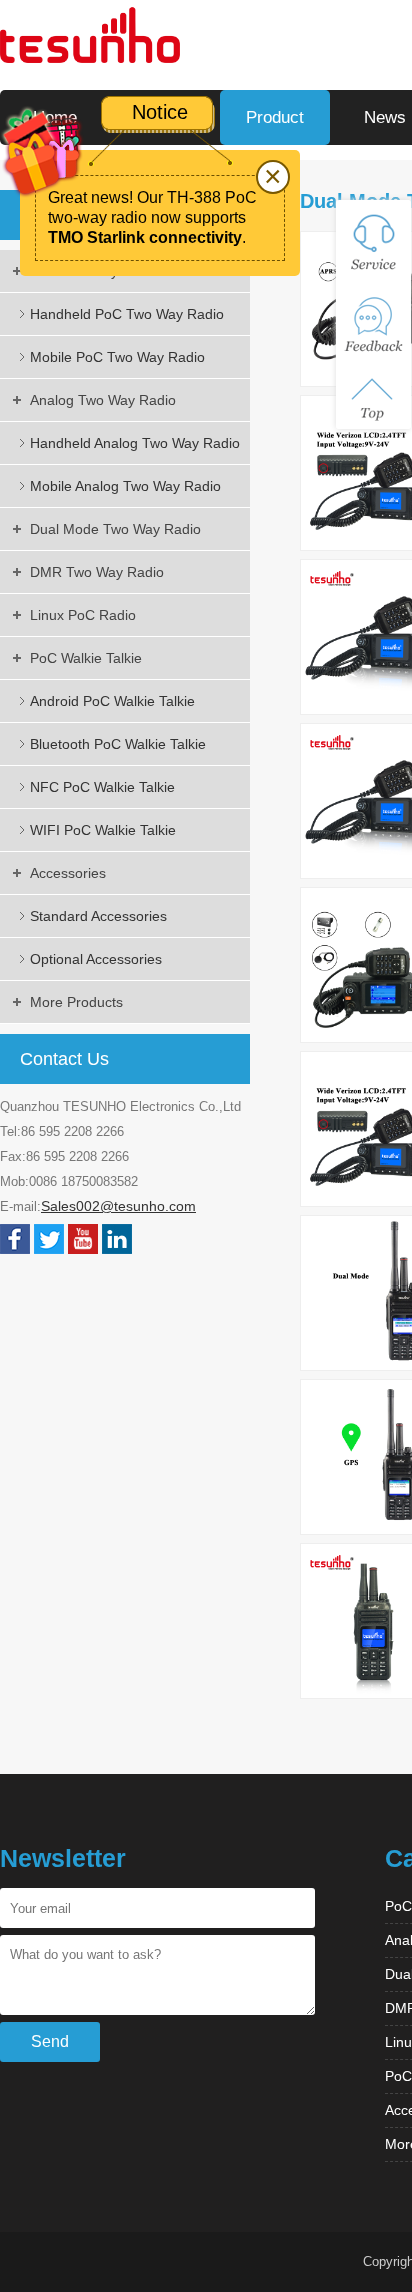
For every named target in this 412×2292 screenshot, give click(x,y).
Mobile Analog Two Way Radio (125, 486)
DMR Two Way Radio (97, 572)
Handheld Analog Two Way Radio (135, 443)
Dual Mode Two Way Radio (115, 529)
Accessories (68, 873)
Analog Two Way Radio (103, 400)
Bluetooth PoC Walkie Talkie (118, 744)
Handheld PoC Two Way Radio (127, 314)
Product (275, 117)
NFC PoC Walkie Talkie (102, 787)
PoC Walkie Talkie (86, 658)
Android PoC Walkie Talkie (112, 701)
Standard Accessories (98, 916)
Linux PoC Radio (83, 615)
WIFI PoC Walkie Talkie (103, 830)
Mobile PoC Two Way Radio (117, 357)
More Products (76, 1002)
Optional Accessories (96, 959)
